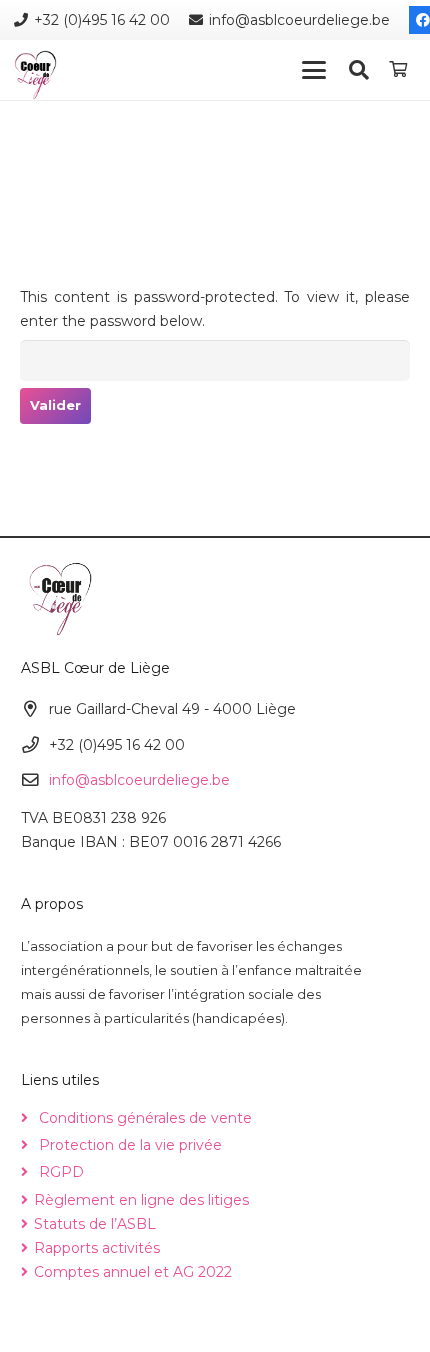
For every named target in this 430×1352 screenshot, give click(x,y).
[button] (313, 70)
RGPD (61, 1172)
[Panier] (398, 70)
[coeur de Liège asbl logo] (35, 75)
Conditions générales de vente (145, 1118)
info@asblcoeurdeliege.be (139, 780)
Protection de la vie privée (130, 1145)
